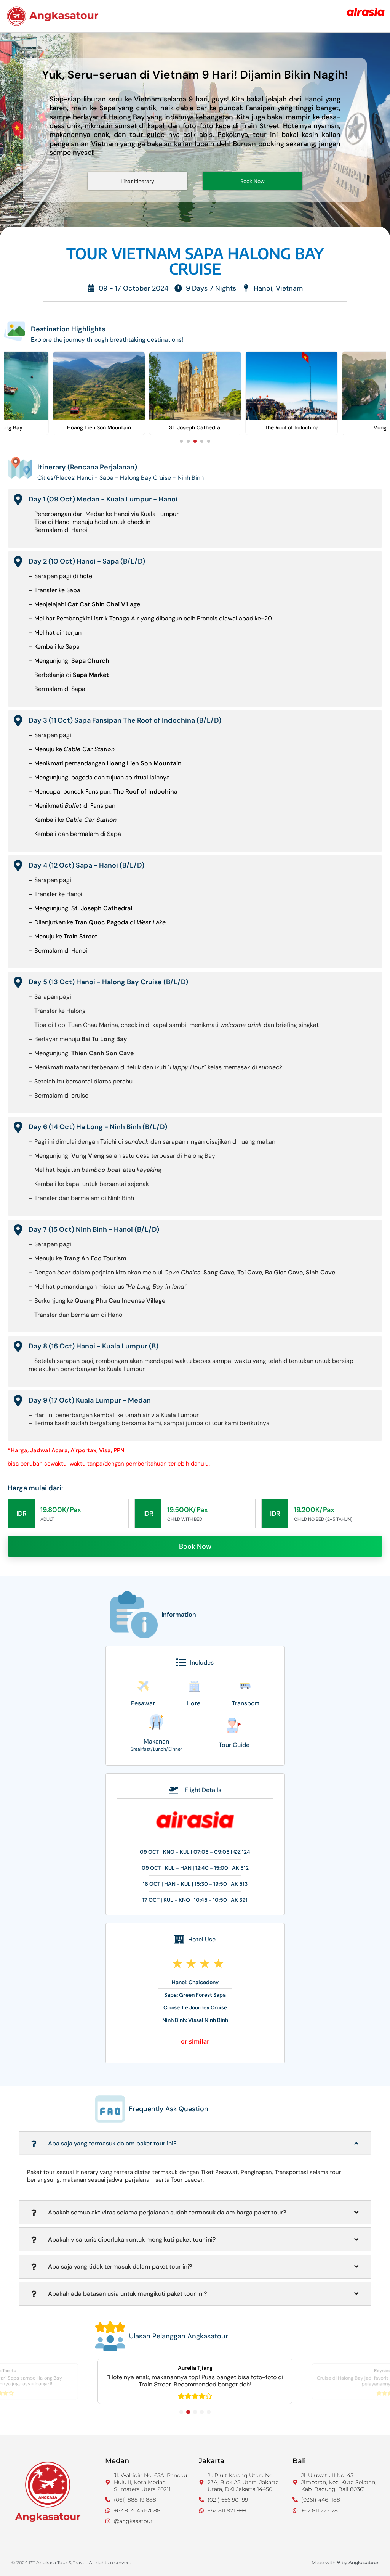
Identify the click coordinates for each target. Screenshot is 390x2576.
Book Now (195, 1546)
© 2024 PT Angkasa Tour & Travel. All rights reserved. (71, 2562)
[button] (181, 441)
